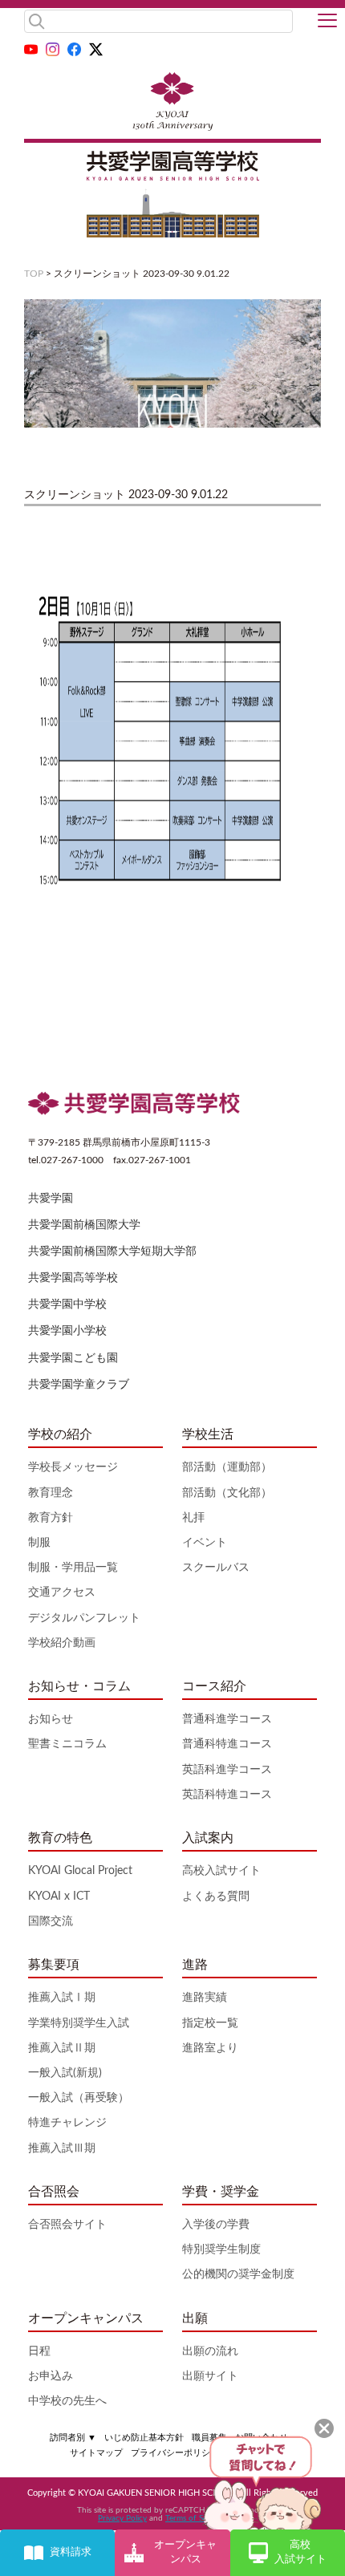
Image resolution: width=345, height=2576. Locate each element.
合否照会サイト (67, 2225)
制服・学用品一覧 (73, 1568)
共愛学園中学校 (67, 1304)
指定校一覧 (210, 2023)
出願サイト (210, 2376)
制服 (39, 1543)
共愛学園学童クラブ (79, 1385)
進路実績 (205, 1998)
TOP (34, 274)
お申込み (51, 2376)
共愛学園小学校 (67, 1331)
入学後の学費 (216, 2225)
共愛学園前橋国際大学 (84, 1225)
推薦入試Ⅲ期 (62, 2148)
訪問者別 (73, 2438)
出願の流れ (210, 2351)
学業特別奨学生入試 (79, 2023)
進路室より (210, 2048)
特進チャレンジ (67, 2123)
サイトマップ (96, 2453)
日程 (39, 2351)
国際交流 (51, 1921)
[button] (327, 22)
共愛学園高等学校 (73, 1278)
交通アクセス (62, 1592)
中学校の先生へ (67, 2401)
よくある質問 (216, 1897)
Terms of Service (195, 2518)
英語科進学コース (227, 1770)
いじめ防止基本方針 (144, 2438)
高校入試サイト (221, 1871)
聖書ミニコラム (67, 1744)
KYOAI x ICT (59, 1897)
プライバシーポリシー (175, 2453)
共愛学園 (51, 1199)
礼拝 (193, 1518)
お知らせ (51, 1719)
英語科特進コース (227, 1795)
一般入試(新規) (65, 2073)
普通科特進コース (227, 1744)
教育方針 (51, 1518)
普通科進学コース (227, 1719)
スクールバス (216, 1568)
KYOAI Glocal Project (80, 1871)
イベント (205, 1543)
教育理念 (51, 1493)
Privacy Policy (122, 2518)
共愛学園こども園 (73, 1358)
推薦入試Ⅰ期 (62, 1998)
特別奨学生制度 (221, 2249)
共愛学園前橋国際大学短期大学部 (112, 1251)
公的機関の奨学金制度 (238, 2274)
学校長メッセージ (73, 1467)
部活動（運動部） (227, 1467)
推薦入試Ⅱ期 (62, 2048)
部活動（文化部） (227, 1493)
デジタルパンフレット (84, 1618)
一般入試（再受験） (79, 2098)
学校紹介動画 (62, 1643)
